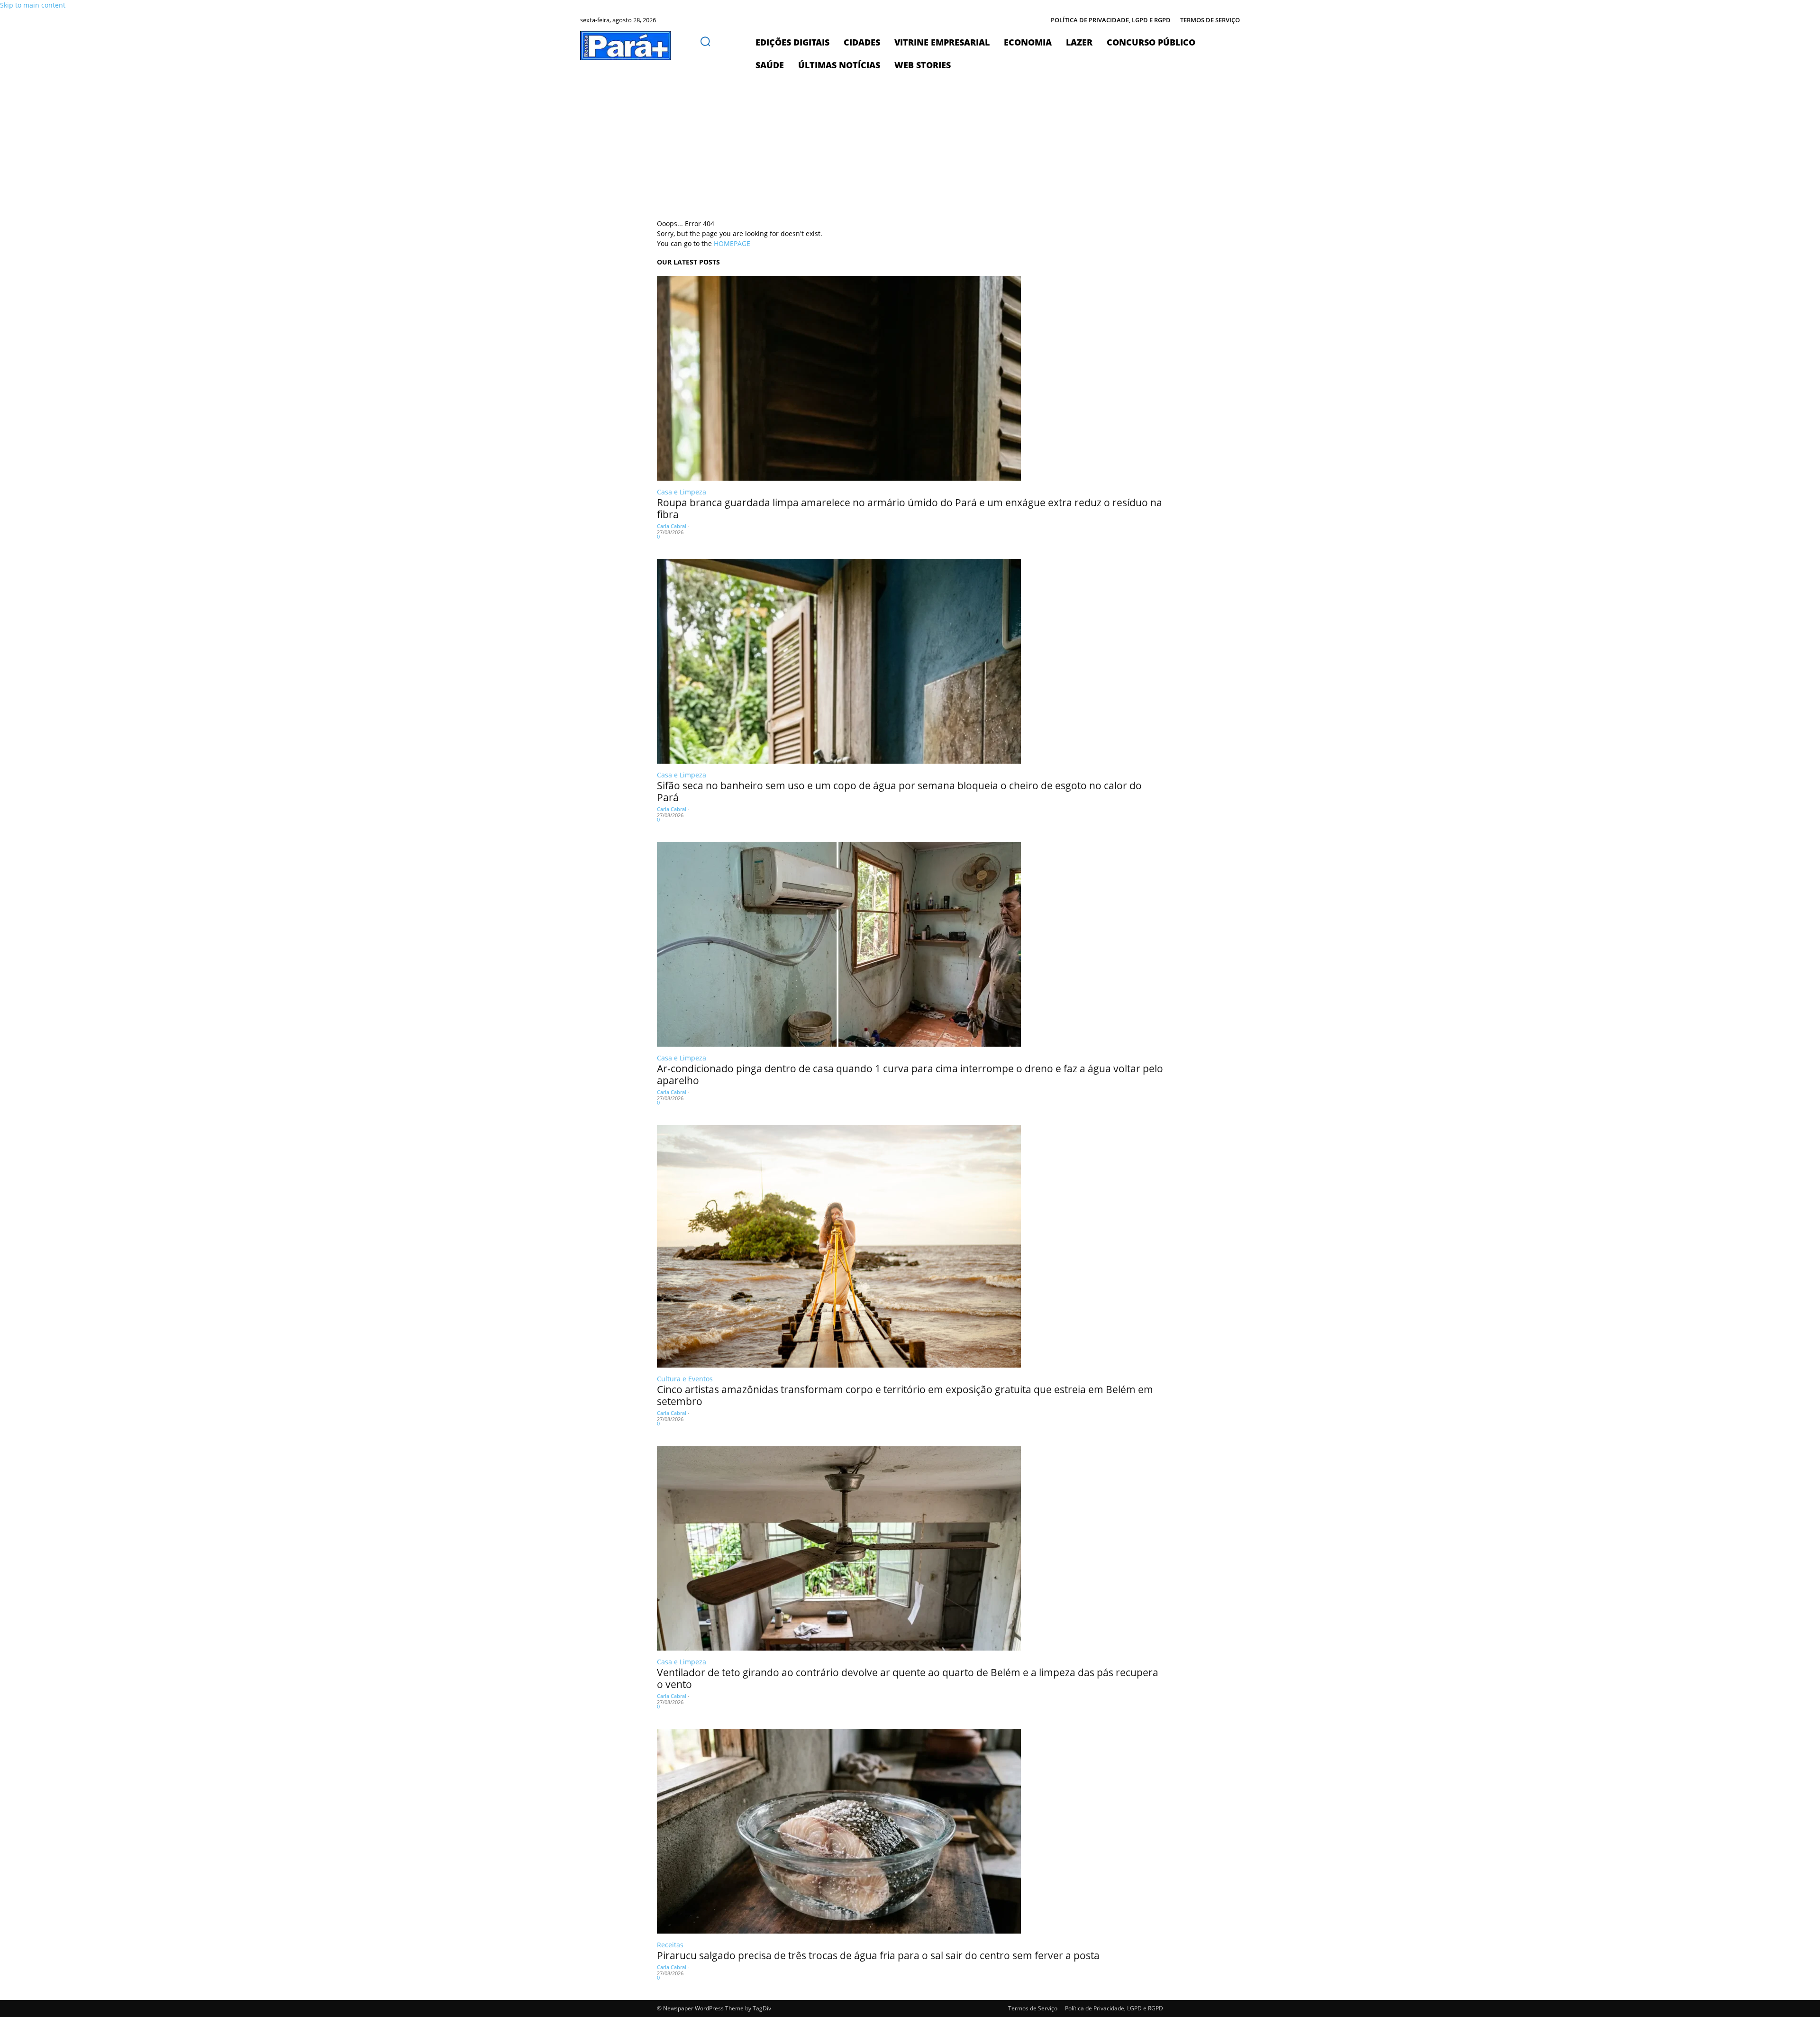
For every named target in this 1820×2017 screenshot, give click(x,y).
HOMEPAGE (732, 243)
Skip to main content (33, 5)
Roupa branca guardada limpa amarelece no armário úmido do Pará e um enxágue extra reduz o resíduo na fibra (910, 508)
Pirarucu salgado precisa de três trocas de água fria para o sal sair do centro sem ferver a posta (878, 1955)
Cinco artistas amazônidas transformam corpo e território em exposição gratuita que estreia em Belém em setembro (905, 1395)
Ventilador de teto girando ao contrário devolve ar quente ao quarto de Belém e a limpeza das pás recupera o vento (908, 1678)
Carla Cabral (672, 526)
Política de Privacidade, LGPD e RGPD (1114, 2008)
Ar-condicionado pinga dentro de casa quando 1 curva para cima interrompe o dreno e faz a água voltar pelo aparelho (910, 1074)
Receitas (670, 1945)
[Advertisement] (910, 147)
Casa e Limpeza (682, 492)
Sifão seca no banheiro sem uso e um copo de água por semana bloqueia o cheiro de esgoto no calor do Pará (899, 791)
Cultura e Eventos (685, 1379)
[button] (705, 41)
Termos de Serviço (1033, 2008)
